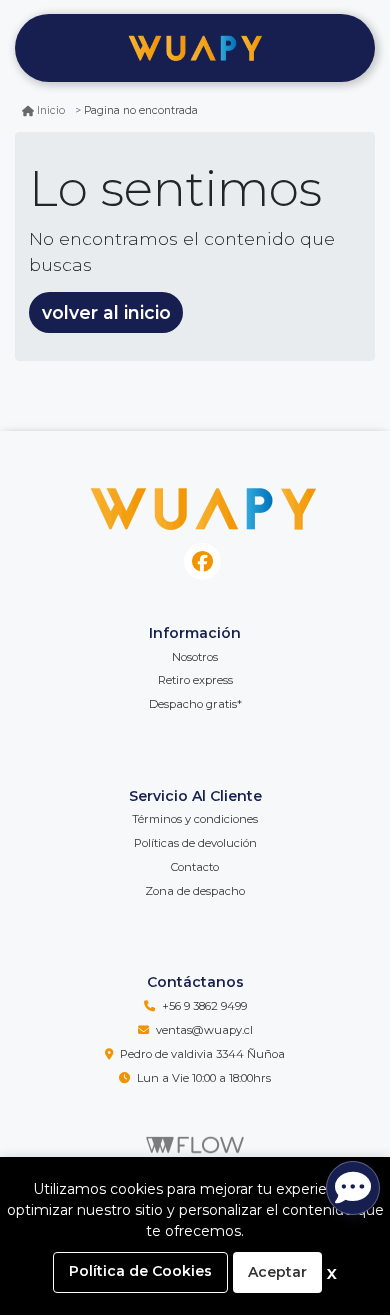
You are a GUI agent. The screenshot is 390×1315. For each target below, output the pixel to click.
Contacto (195, 867)
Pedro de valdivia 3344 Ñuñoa (202, 1054)
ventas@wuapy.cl (204, 1030)
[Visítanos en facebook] (202, 561)
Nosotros (195, 657)
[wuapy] (195, 48)
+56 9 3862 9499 (204, 1006)
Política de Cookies (140, 1271)
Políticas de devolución (195, 843)
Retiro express (195, 680)
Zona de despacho (195, 891)
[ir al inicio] (202, 505)
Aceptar (277, 1272)
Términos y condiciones (195, 819)
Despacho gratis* (195, 704)
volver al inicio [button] (106, 312)
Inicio (51, 110)
